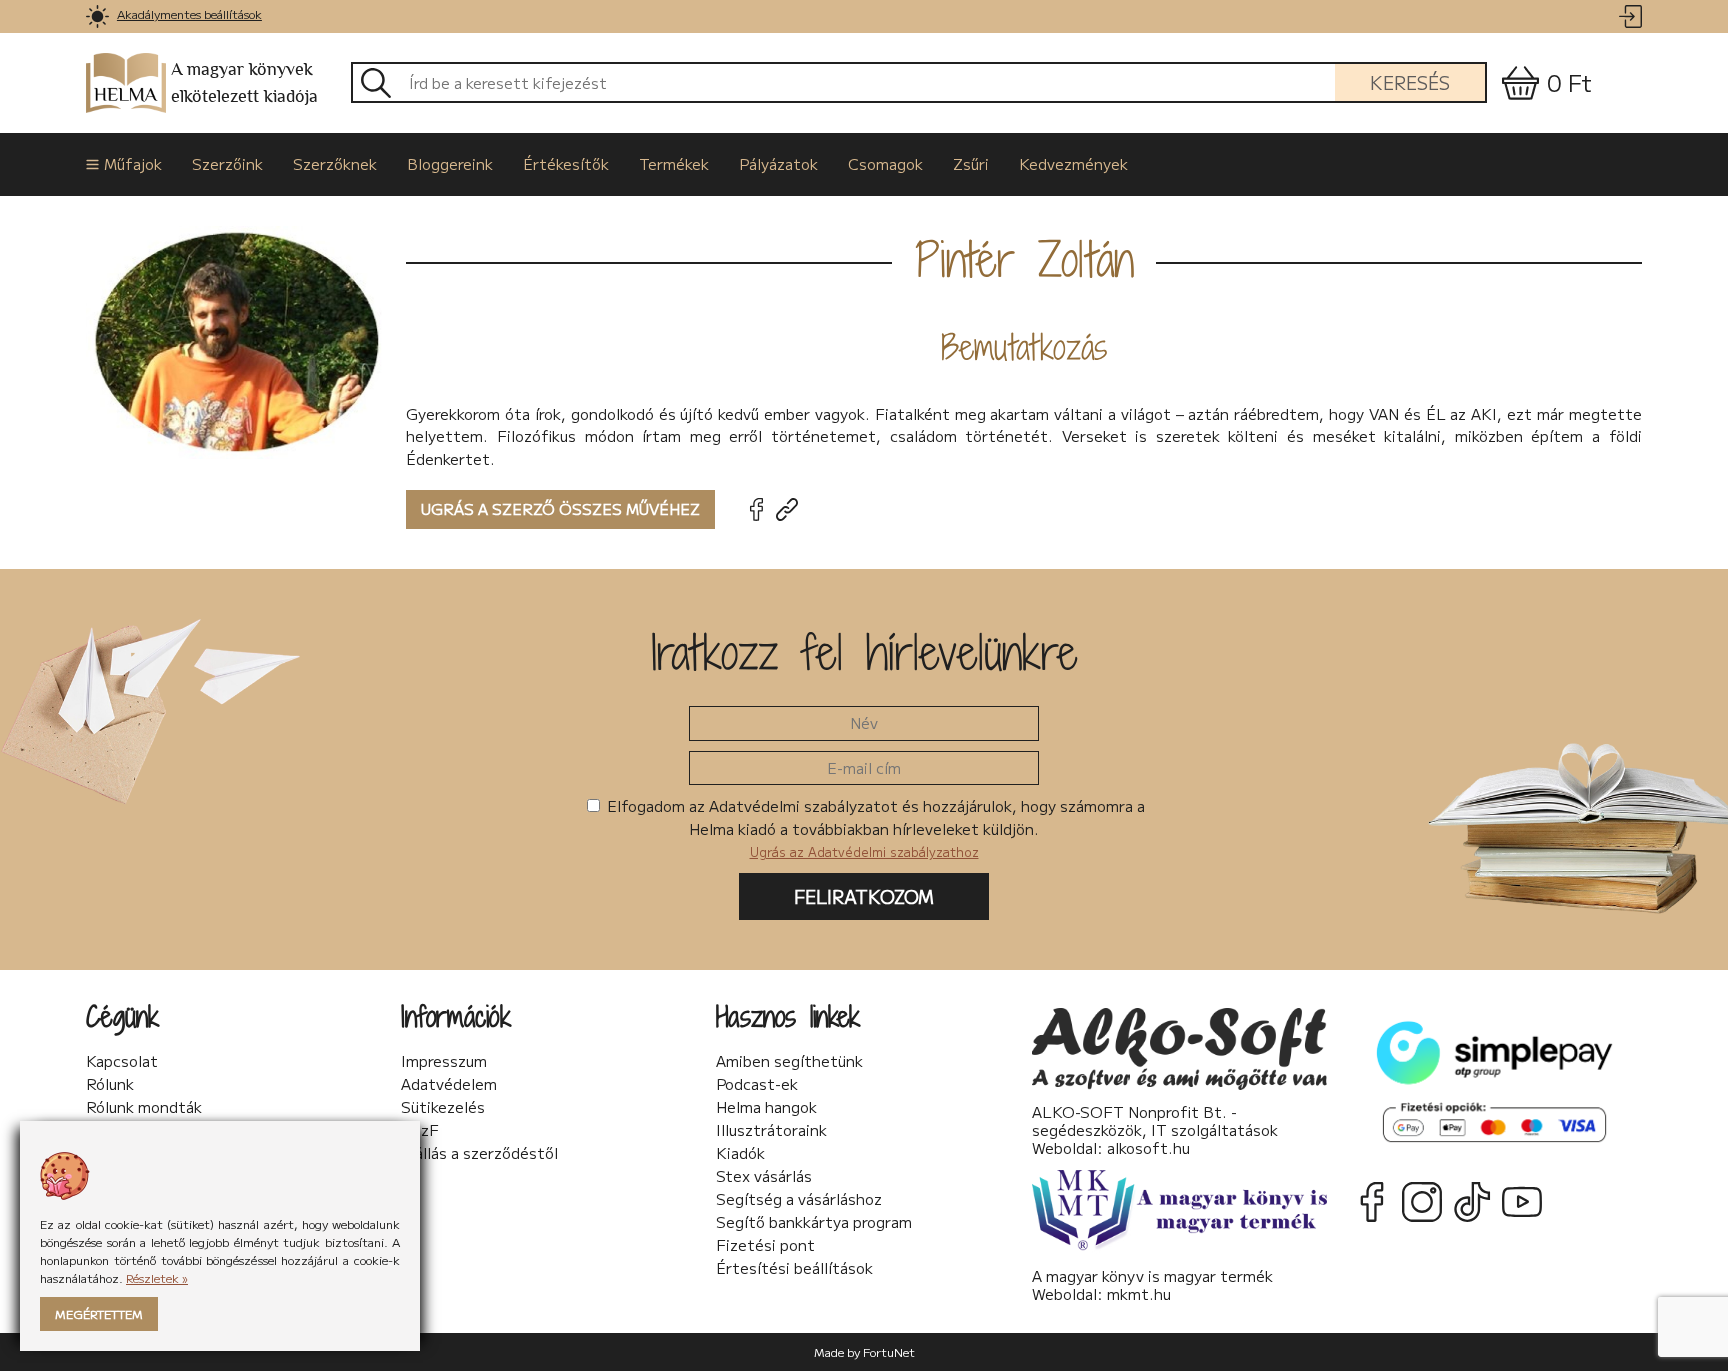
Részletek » (157, 1277)
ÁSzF (420, 1130)
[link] (97, 16)
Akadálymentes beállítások (189, 13)
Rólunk (110, 1084)
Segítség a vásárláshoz (799, 1199)
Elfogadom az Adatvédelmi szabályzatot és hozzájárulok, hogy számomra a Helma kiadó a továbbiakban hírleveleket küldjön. (874, 828)
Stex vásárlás (764, 1176)
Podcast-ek (757, 1084)
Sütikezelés (443, 1107)
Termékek (674, 163)
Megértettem (99, 1313)
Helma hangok (766, 1107)
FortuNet (889, 1351)
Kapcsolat (122, 1061)
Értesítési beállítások (794, 1268)
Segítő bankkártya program (814, 1222)
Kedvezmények (1073, 163)
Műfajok (133, 163)
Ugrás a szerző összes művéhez (560, 508)
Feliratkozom (864, 896)
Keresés (1410, 82)
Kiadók (740, 1153)
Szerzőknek (335, 163)
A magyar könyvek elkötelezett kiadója (244, 83)
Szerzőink (227, 163)
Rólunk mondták (144, 1107)
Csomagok (885, 163)
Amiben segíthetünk (789, 1061)
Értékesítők (566, 163)
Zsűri (971, 163)
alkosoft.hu (1148, 1147)
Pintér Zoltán (1024, 259)
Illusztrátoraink (771, 1130)
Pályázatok (778, 163)
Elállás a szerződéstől (479, 1153)
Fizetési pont (765, 1245)
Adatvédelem (449, 1084)
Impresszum (444, 1061)
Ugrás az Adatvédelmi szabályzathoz (864, 851)
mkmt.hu (1139, 1293)
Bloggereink (450, 163)
